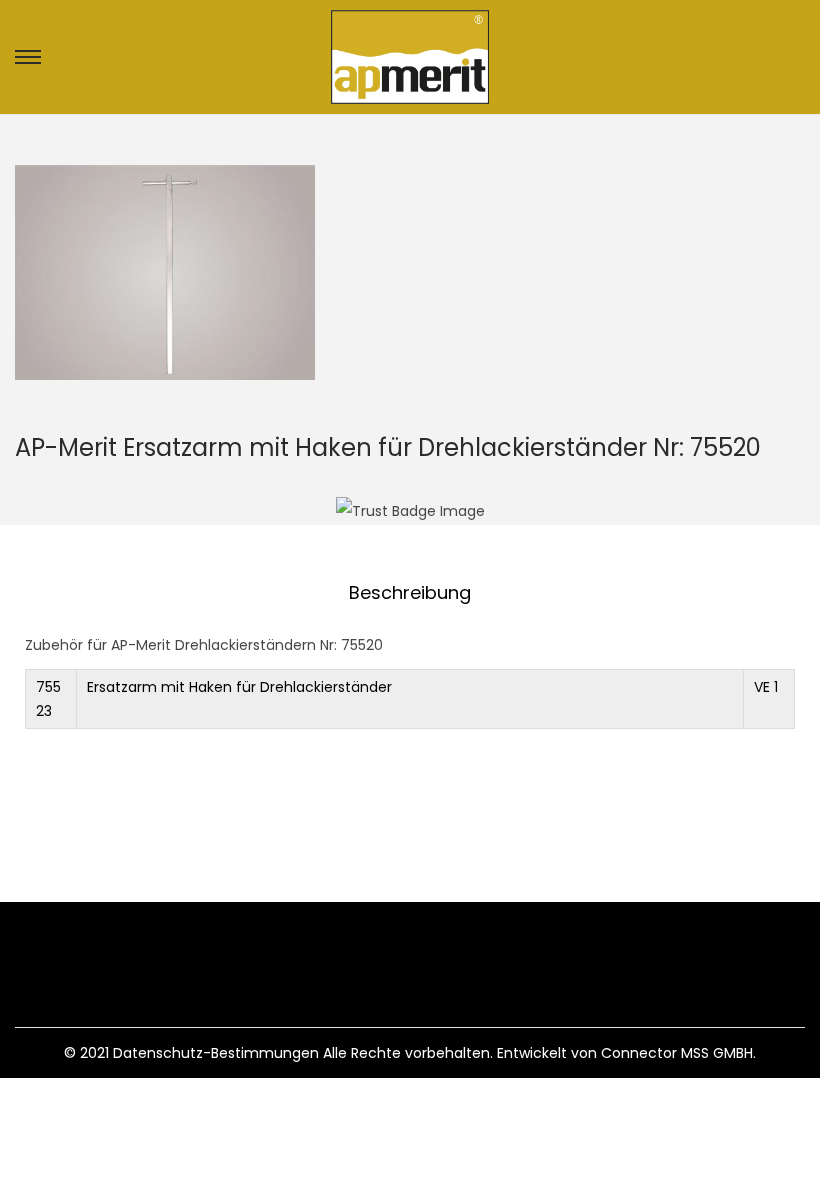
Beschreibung (410, 592)
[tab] (410, 593)
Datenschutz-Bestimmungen (216, 1053)
